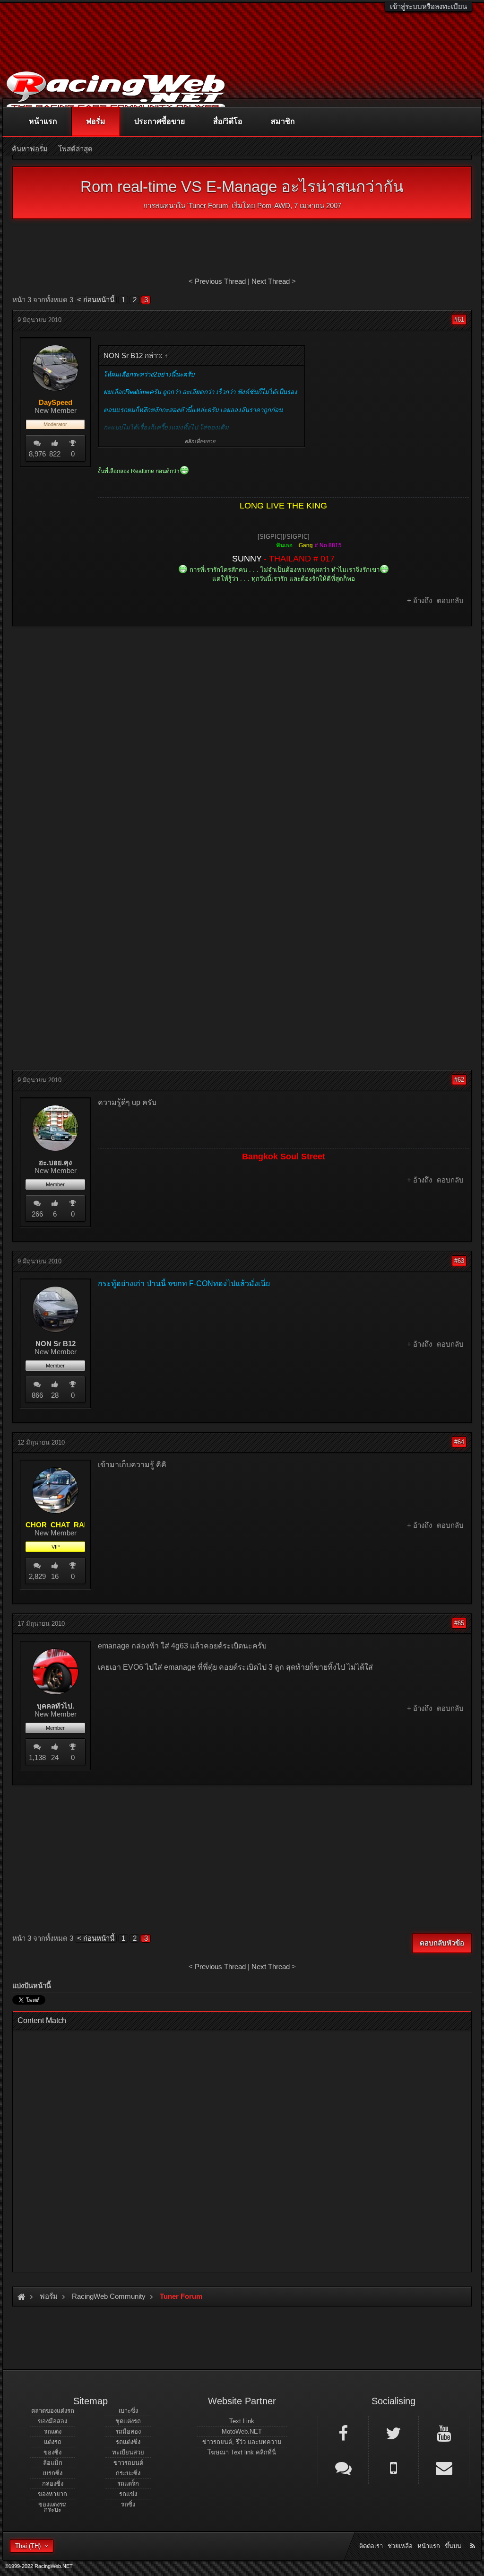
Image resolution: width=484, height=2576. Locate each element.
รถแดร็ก (128, 2484)
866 (37, 1395)
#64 (459, 1442)
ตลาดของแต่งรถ (53, 2411)
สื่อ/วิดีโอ (228, 121)
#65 (459, 1623)
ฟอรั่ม (96, 121)
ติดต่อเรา (371, 2546)
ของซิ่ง (52, 2452)
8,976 (37, 454)
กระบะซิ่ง (128, 2473)
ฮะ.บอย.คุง (55, 1163)
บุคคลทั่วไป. (56, 1706)
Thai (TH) (28, 2546)
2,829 (37, 1576)
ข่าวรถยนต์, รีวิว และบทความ (242, 2442)
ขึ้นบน (453, 2546)
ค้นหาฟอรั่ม (30, 149)
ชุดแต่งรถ (128, 2421)
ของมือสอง (52, 2421)
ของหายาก (52, 2494)
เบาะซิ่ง (128, 2411)
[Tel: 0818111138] (394, 2467)
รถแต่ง (53, 2431)
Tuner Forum (208, 206)
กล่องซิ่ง (53, 2484)
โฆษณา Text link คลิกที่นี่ (242, 2452)
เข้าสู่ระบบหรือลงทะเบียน (428, 6)
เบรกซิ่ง (52, 2473)
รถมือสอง (128, 2431)
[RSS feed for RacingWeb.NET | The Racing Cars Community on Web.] (474, 2535)
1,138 (37, 1757)
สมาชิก (283, 121)
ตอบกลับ (450, 600)
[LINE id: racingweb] (343, 2467)
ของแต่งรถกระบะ (52, 2507)
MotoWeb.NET (242, 2431)
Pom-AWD (274, 206)
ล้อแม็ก (53, 2463)
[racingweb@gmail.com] (444, 2467)
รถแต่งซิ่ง (128, 2442)
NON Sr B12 (56, 1344)
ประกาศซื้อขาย (160, 121)
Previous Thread (220, 281)
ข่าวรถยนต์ (128, 2463)
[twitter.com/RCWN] (394, 2433)
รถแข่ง (128, 2494)
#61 (459, 320)
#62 (459, 1080)
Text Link (242, 2421)
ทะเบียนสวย (128, 2452)
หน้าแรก (43, 121)
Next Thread (271, 281)
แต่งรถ (53, 2442)
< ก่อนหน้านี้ (96, 300)
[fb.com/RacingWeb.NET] (343, 2433)
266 (37, 1214)
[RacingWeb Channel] (444, 2433)
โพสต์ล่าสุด (75, 149)
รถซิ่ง (128, 2504)
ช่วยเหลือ (400, 2546)
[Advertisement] (242, 702)
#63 (459, 1261)
